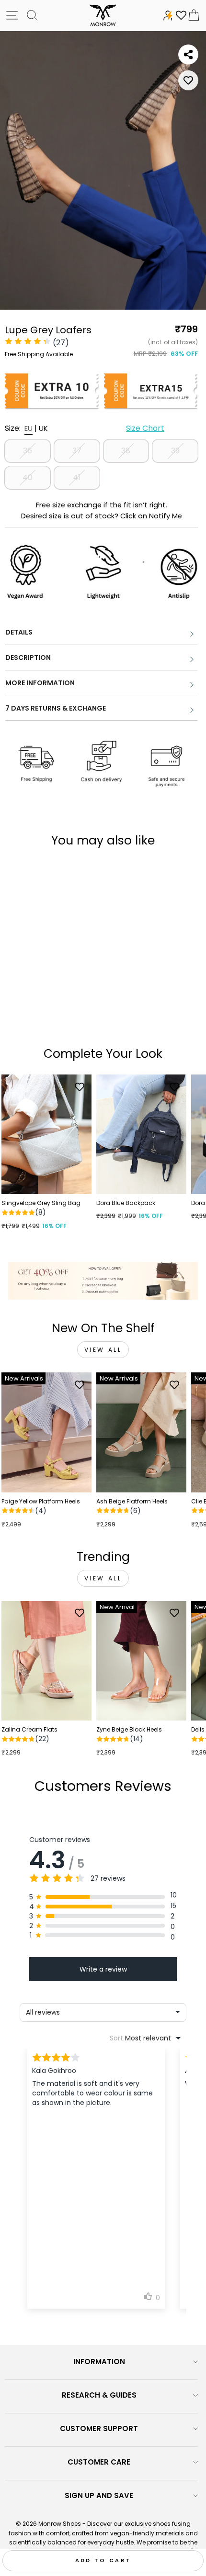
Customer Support (99, 2428)
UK (43, 428)
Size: (85, 428)
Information (99, 2362)
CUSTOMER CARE (99, 2462)
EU (29, 428)
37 (77, 451)
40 (28, 477)
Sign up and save (99, 2495)
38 (126, 451)
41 (77, 477)
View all (103, 1350)
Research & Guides (99, 2395)
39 (175, 451)
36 (28, 451)
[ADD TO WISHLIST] (188, 80)
